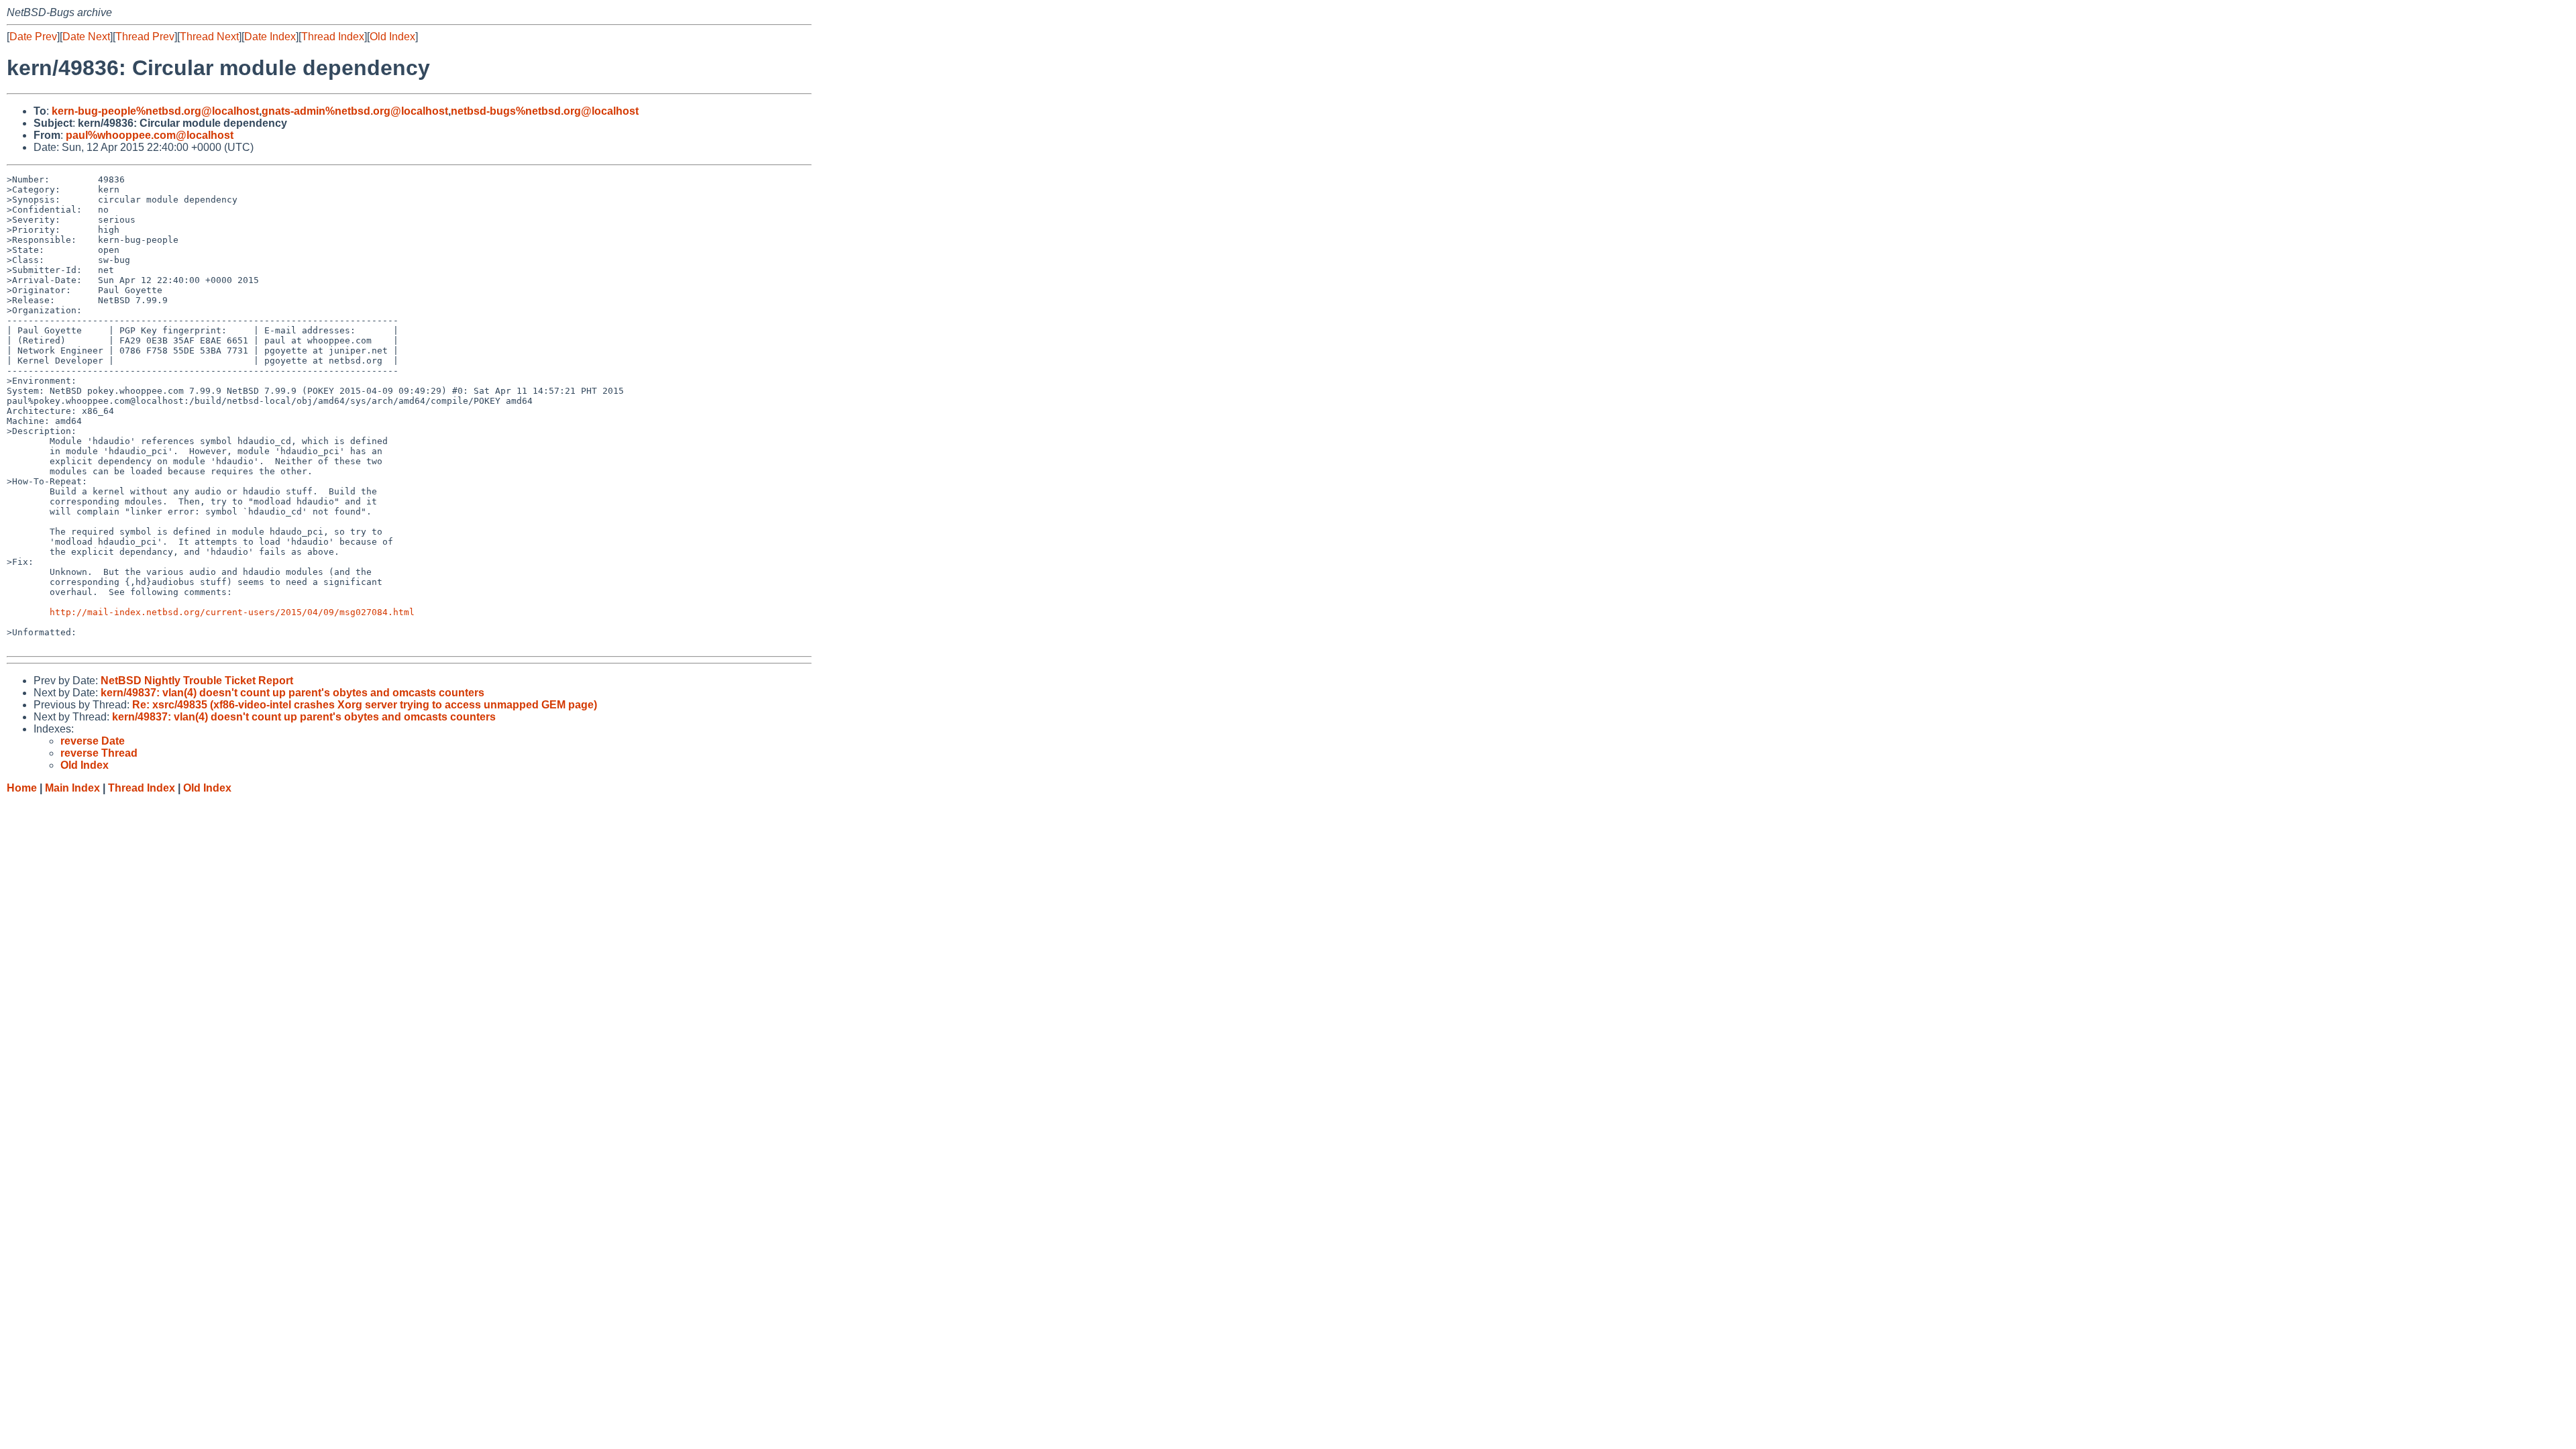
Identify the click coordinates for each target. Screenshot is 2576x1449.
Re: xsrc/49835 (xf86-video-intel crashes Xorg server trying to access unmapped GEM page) (365, 705)
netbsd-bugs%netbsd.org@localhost (545, 111)
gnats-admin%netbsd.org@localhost (355, 111)
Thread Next (209, 37)
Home (22, 788)
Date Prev (33, 37)
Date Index (270, 37)
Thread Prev (145, 37)
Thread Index (333, 37)
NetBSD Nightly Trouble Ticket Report (197, 681)
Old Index (392, 37)
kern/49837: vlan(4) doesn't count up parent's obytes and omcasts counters (292, 693)
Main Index (72, 788)
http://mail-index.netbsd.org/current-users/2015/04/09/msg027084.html (232, 612)
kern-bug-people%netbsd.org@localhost (155, 111)
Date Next (86, 37)
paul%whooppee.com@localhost (150, 135)
